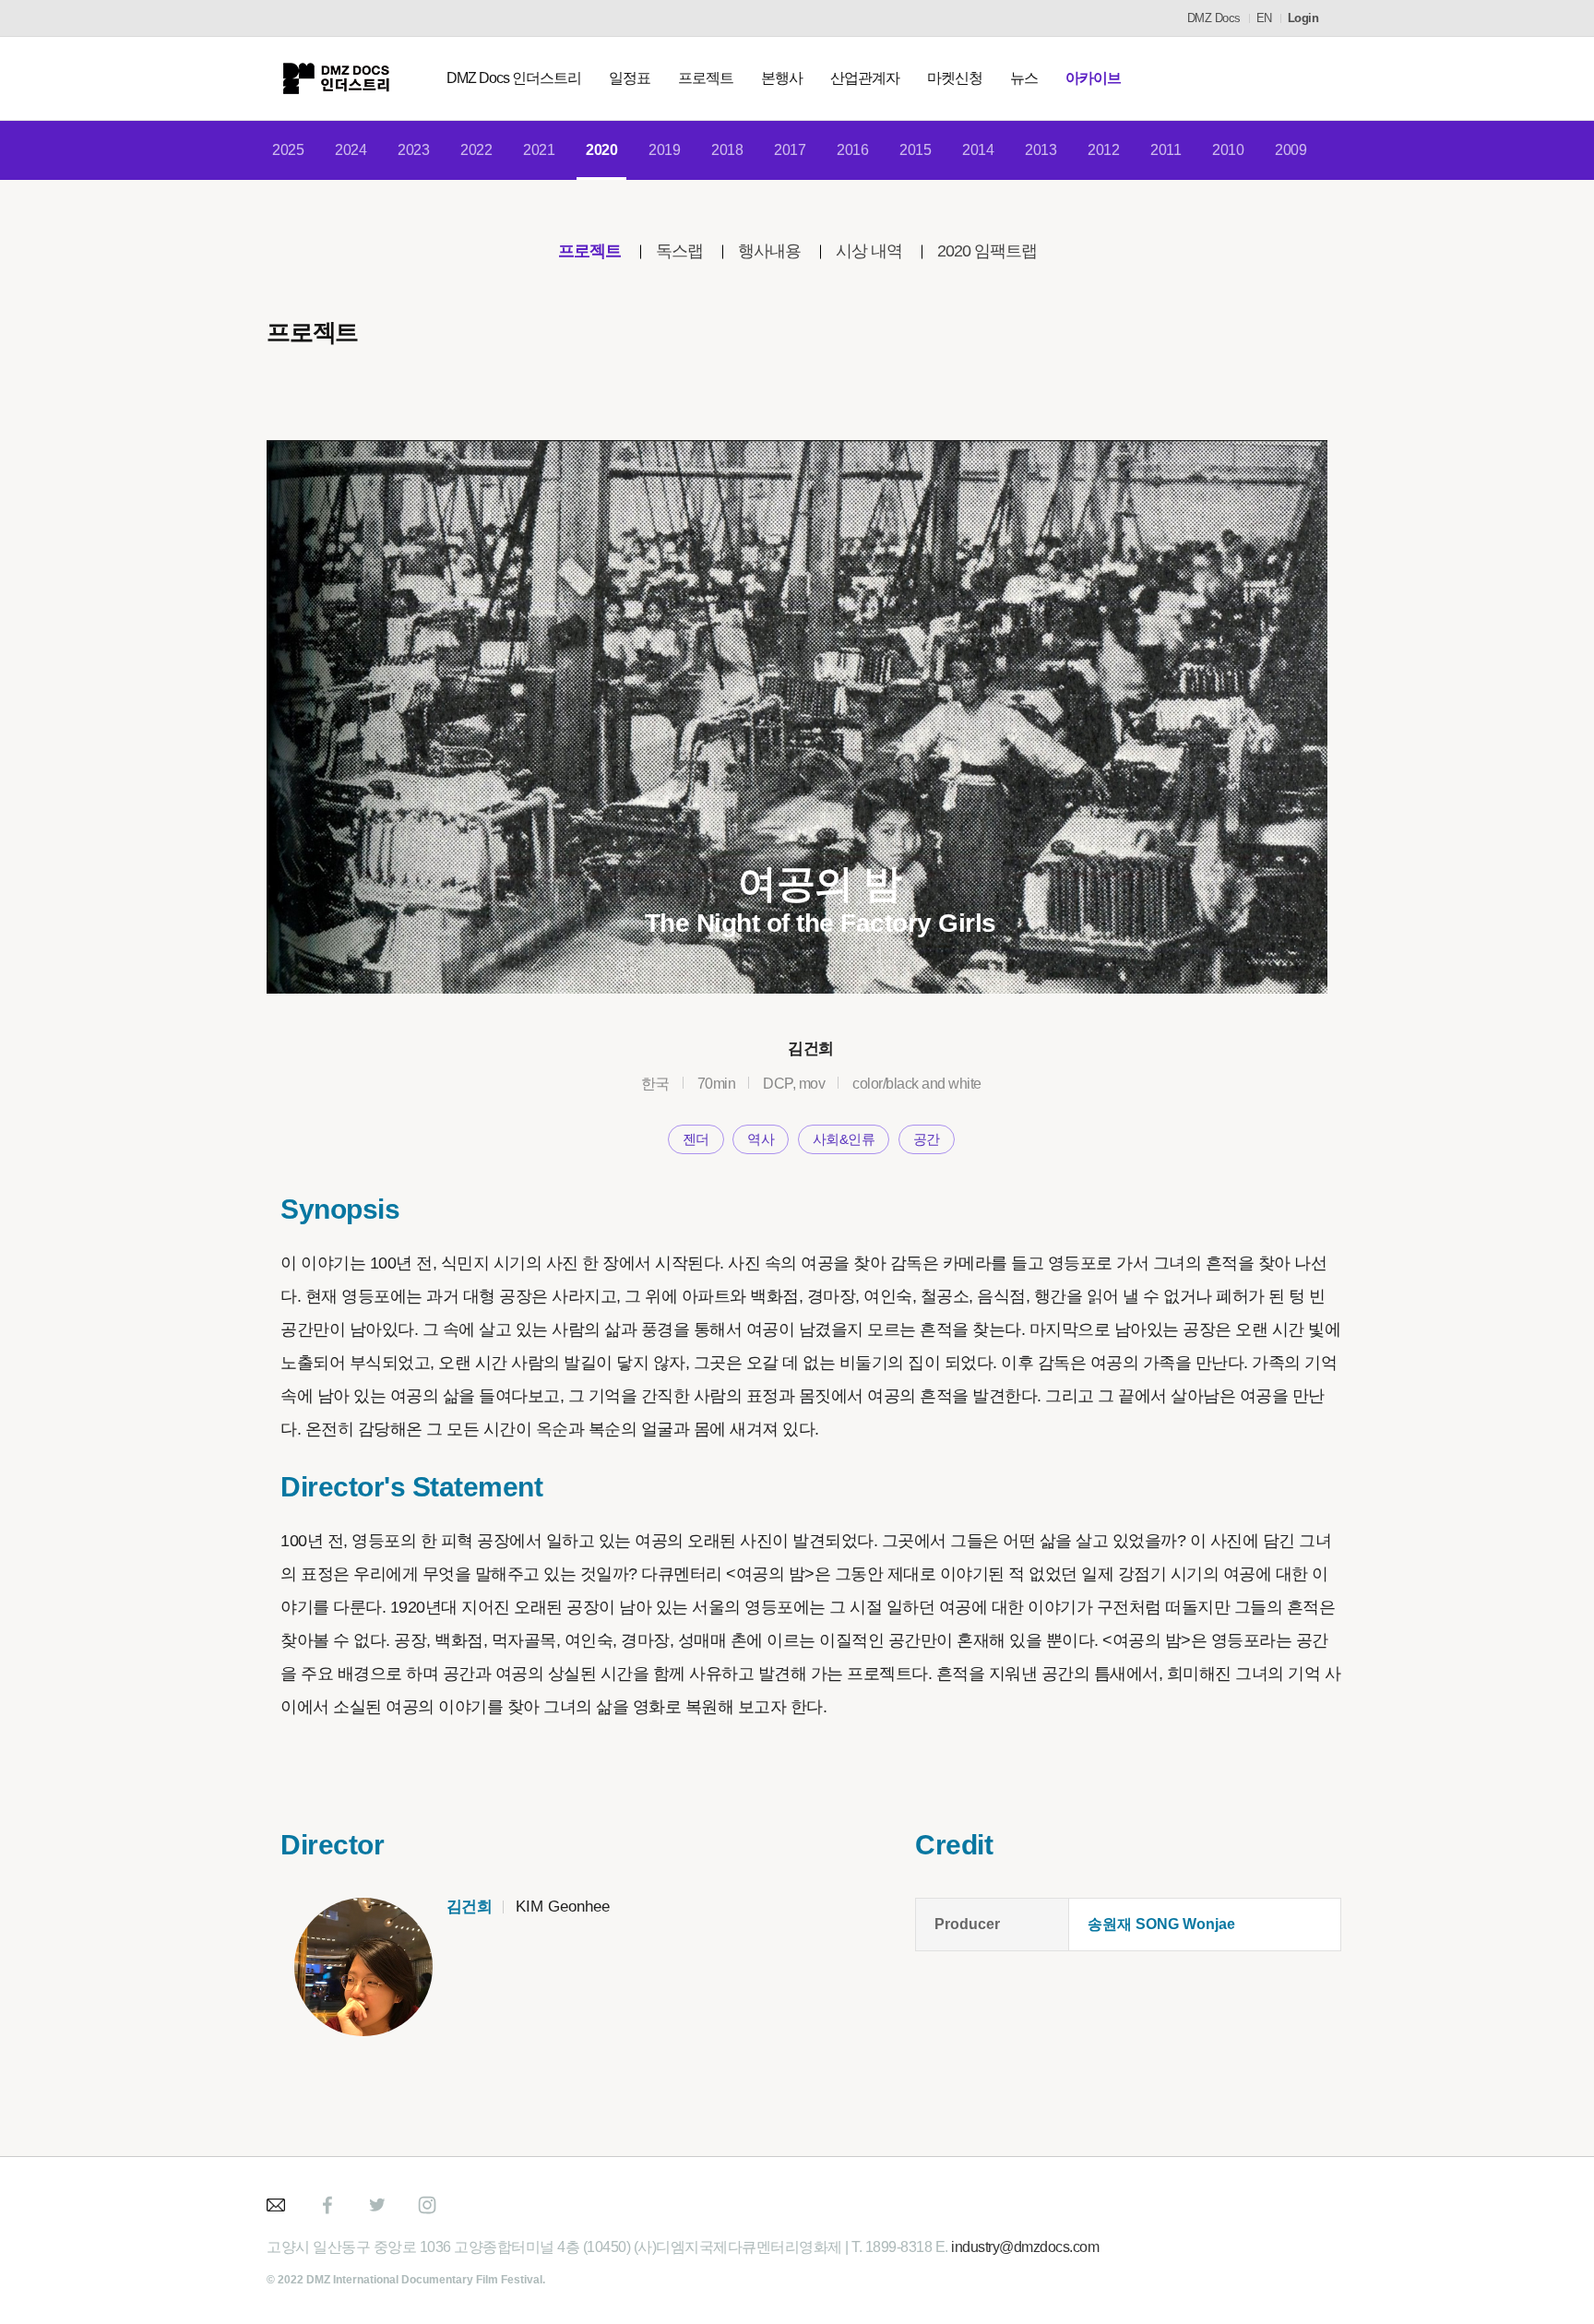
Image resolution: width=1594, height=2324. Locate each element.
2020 (601, 150)
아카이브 (1093, 78)
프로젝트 (706, 78)
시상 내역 (869, 251)
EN (1264, 18)
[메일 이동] (278, 2205)
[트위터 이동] (377, 2205)
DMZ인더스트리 (336, 78)
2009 (1291, 150)
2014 (978, 150)
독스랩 (679, 251)
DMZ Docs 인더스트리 (514, 78)
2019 (664, 150)
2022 (476, 150)
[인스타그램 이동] (427, 2205)
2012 (1103, 150)
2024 (351, 150)
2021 (539, 150)
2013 (1041, 150)
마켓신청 (955, 78)
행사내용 (769, 251)
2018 (727, 150)
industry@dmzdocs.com (1025, 2247)
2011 (1166, 150)
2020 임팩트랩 (987, 251)
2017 (790, 150)
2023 (413, 150)
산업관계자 (865, 78)
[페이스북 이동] (327, 2205)
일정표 (630, 78)
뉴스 (1024, 78)
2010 (1228, 150)
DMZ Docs (1214, 18)
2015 (915, 150)
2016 (852, 150)
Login (1303, 18)
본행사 (782, 78)
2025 (288, 150)
